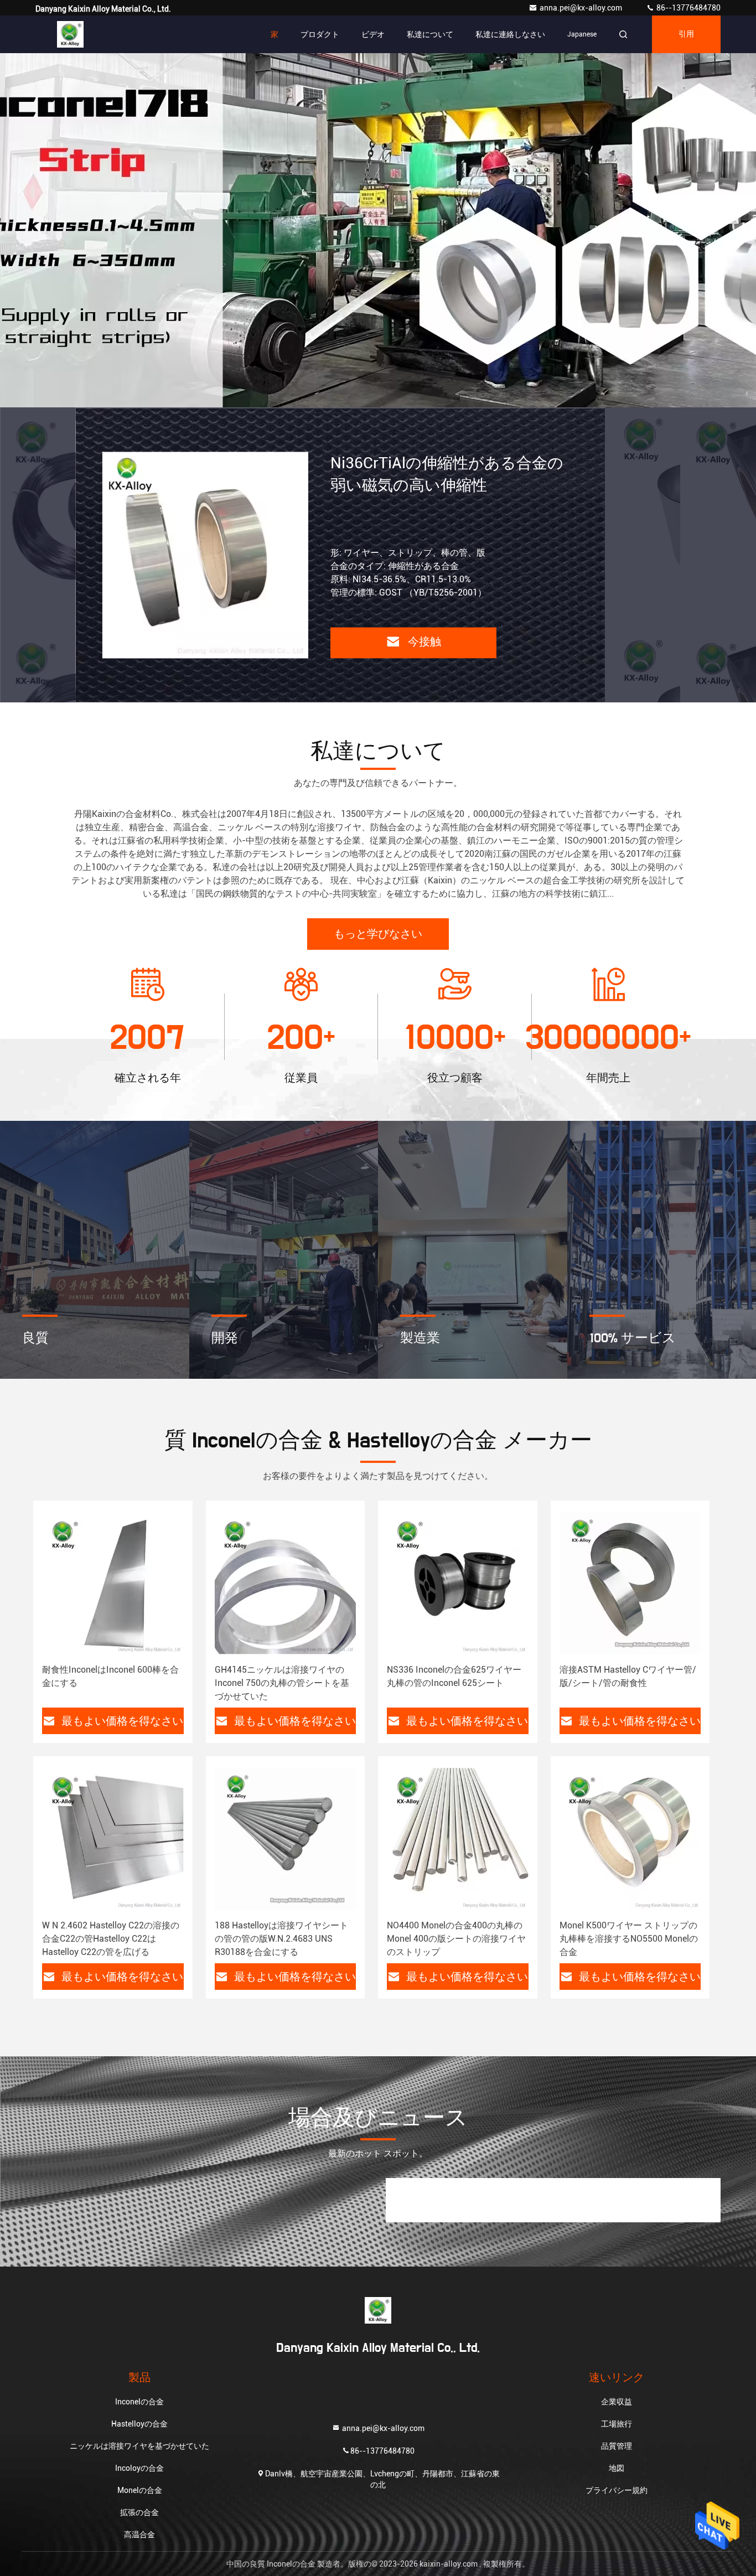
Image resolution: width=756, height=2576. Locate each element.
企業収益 (617, 2402)
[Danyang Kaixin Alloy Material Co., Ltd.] (70, 34)
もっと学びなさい (378, 934)
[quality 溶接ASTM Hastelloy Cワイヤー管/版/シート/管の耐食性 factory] (630, 1583)
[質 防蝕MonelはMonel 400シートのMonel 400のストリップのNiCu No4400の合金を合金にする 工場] (205, 555)
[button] (345, 405)
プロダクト (320, 34)
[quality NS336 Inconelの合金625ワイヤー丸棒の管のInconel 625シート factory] (458, 1583)
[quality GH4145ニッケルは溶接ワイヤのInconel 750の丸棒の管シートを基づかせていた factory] (286, 1583)
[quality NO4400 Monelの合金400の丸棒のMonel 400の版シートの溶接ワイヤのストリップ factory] (458, 1839)
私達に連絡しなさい (510, 34)
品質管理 (617, 2446)
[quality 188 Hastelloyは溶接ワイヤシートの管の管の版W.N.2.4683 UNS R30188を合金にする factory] (286, 1839)
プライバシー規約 (617, 2490)
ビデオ (373, 34)
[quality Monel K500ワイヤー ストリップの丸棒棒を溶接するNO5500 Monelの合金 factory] (630, 1839)
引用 (686, 34)
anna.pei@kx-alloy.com (582, 8)
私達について (430, 34)
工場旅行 (617, 2424)
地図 (617, 2468)
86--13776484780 (688, 8)
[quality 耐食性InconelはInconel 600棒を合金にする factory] (113, 1583)
